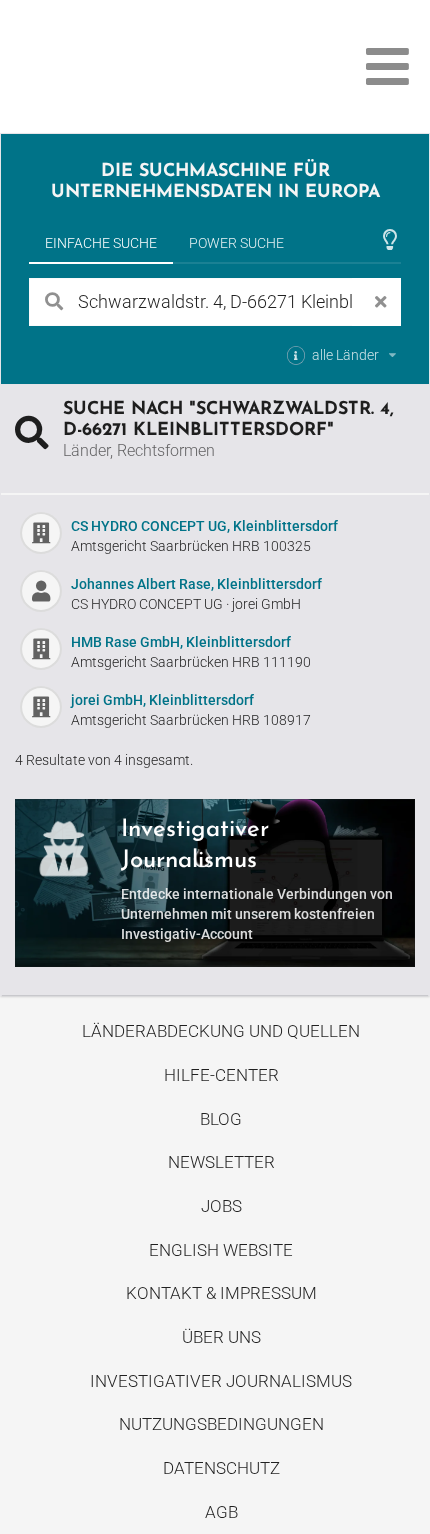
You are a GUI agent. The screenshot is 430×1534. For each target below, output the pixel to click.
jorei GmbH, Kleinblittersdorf (162, 700)
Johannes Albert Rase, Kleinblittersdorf (196, 584)
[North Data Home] (127, 66)
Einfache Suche (101, 243)
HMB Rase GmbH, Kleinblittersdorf (181, 642)
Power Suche (236, 243)
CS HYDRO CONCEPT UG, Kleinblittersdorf (204, 526)
